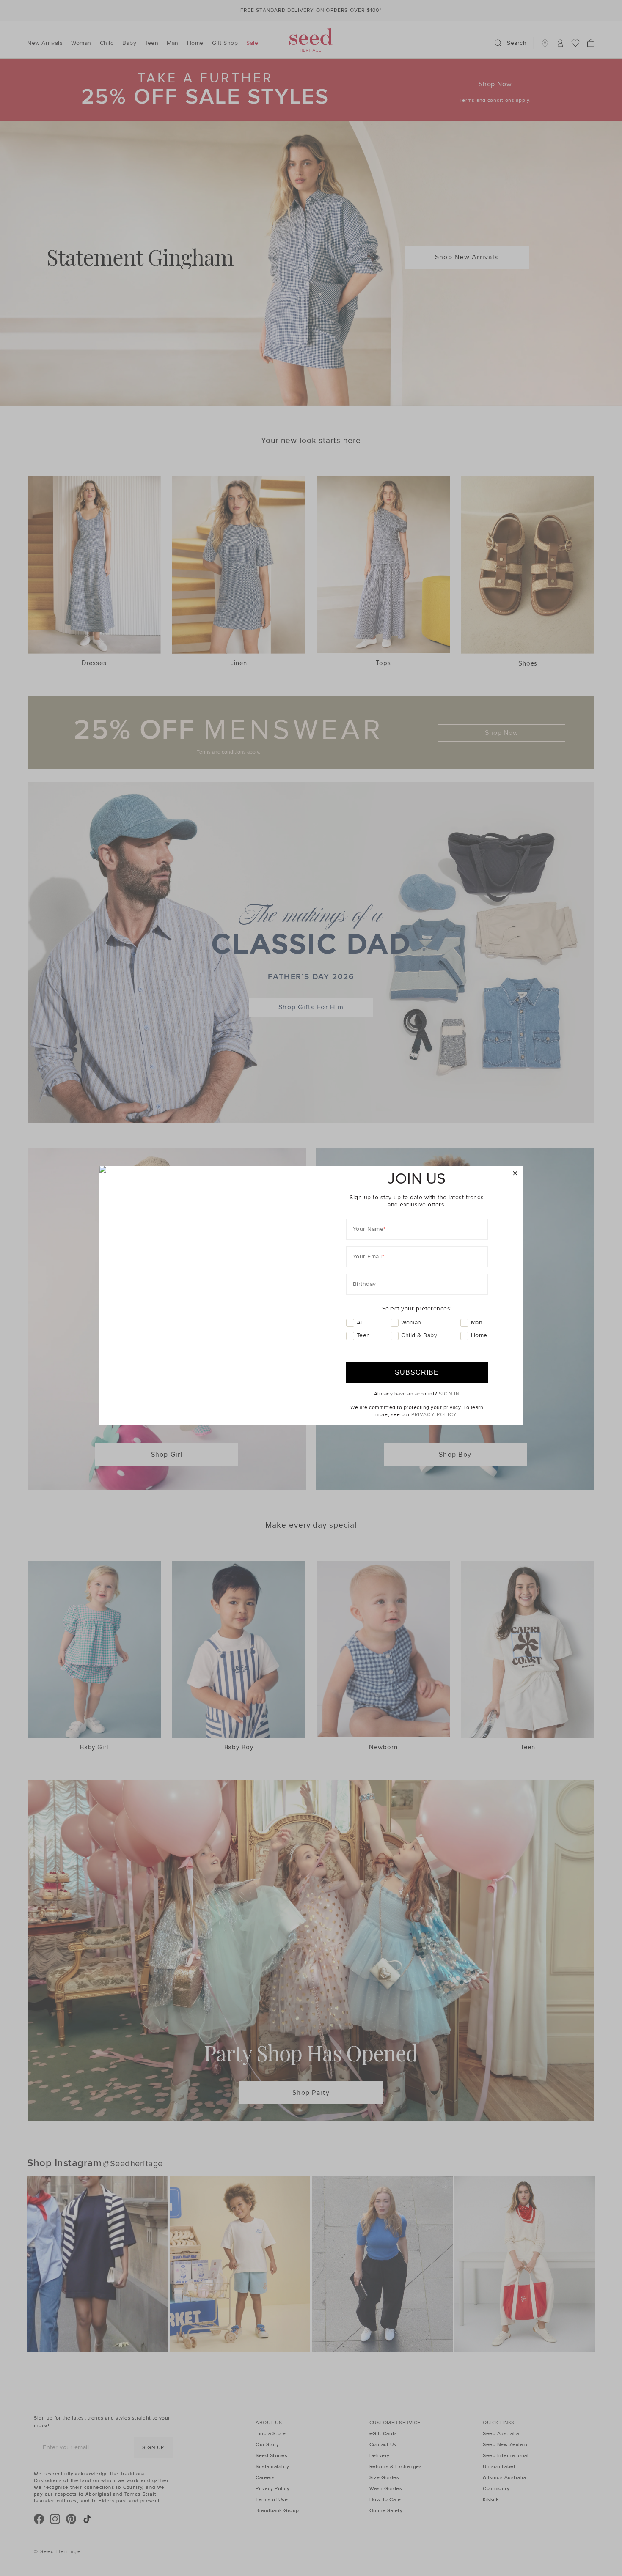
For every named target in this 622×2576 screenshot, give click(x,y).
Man (477, 1322)
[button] (515, 1174)
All (360, 1322)
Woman (411, 1322)
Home (479, 1335)
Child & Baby (419, 1335)
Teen (363, 1335)
